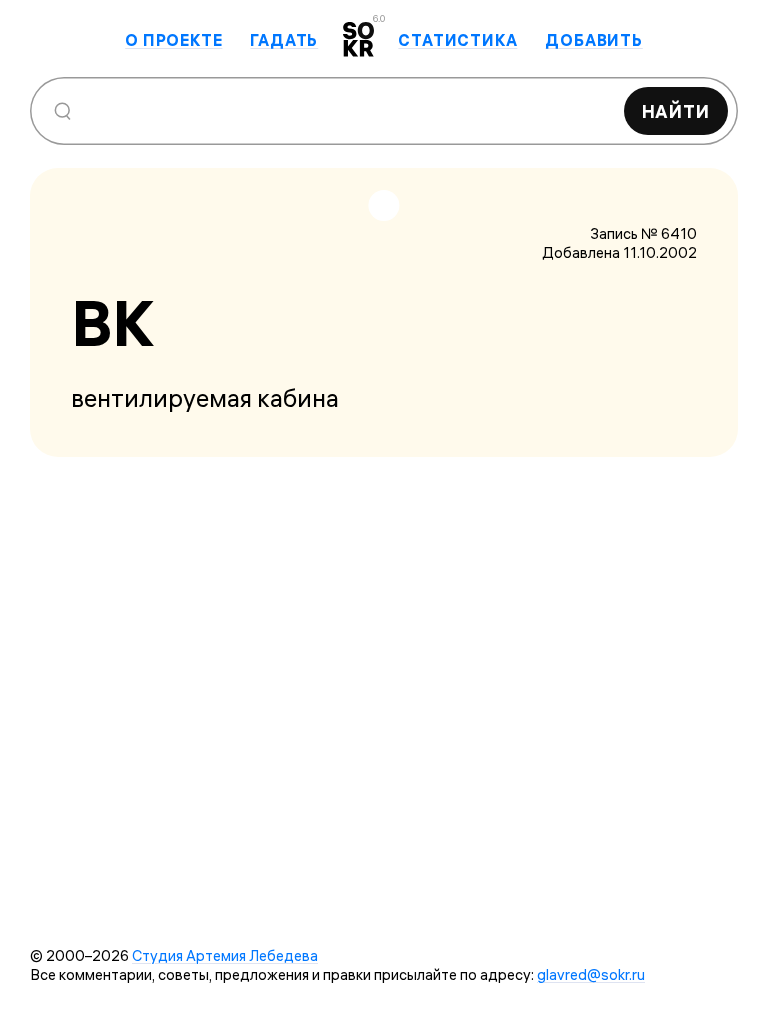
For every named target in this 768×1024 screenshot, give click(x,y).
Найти (676, 111)
